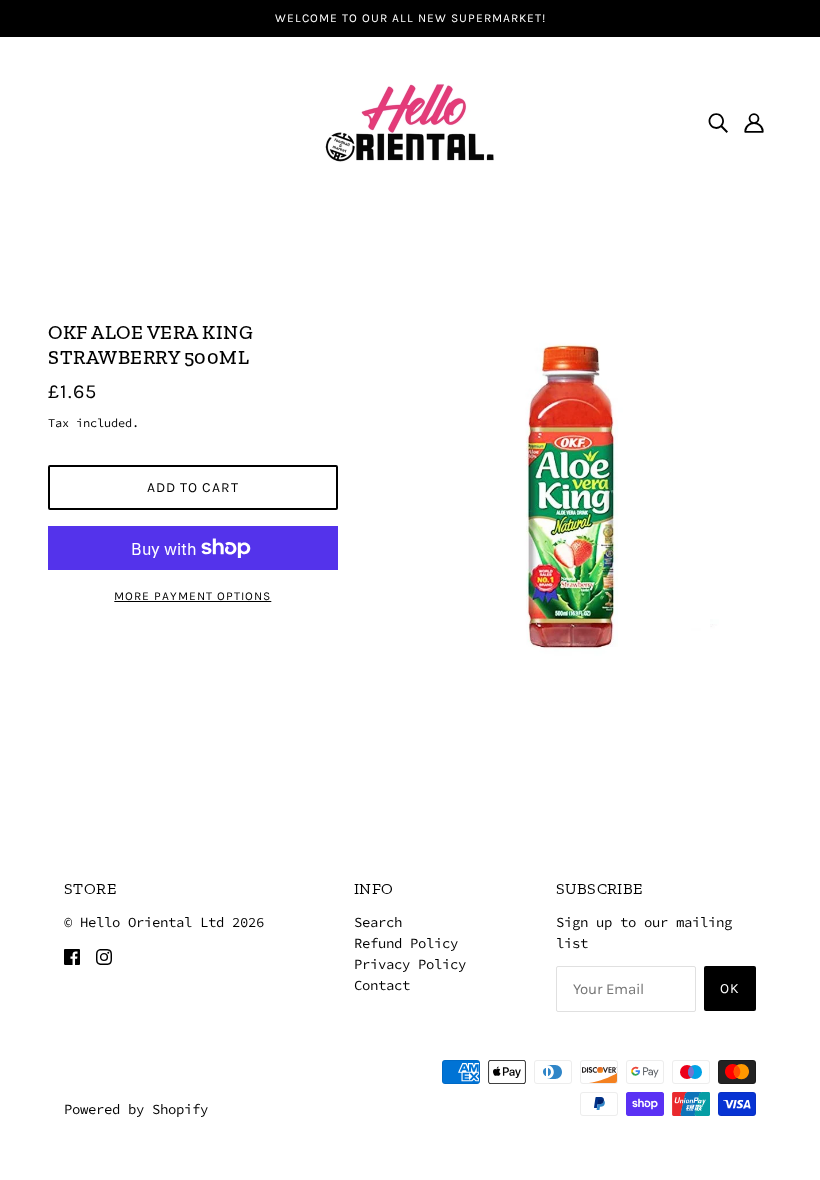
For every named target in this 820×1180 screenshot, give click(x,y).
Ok (730, 988)
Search (378, 922)
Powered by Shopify (136, 1109)
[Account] (754, 122)
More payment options (192, 596)
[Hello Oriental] (410, 120)
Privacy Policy (410, 964)
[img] (718, 122)
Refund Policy (406, 943)
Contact (382, 985)
